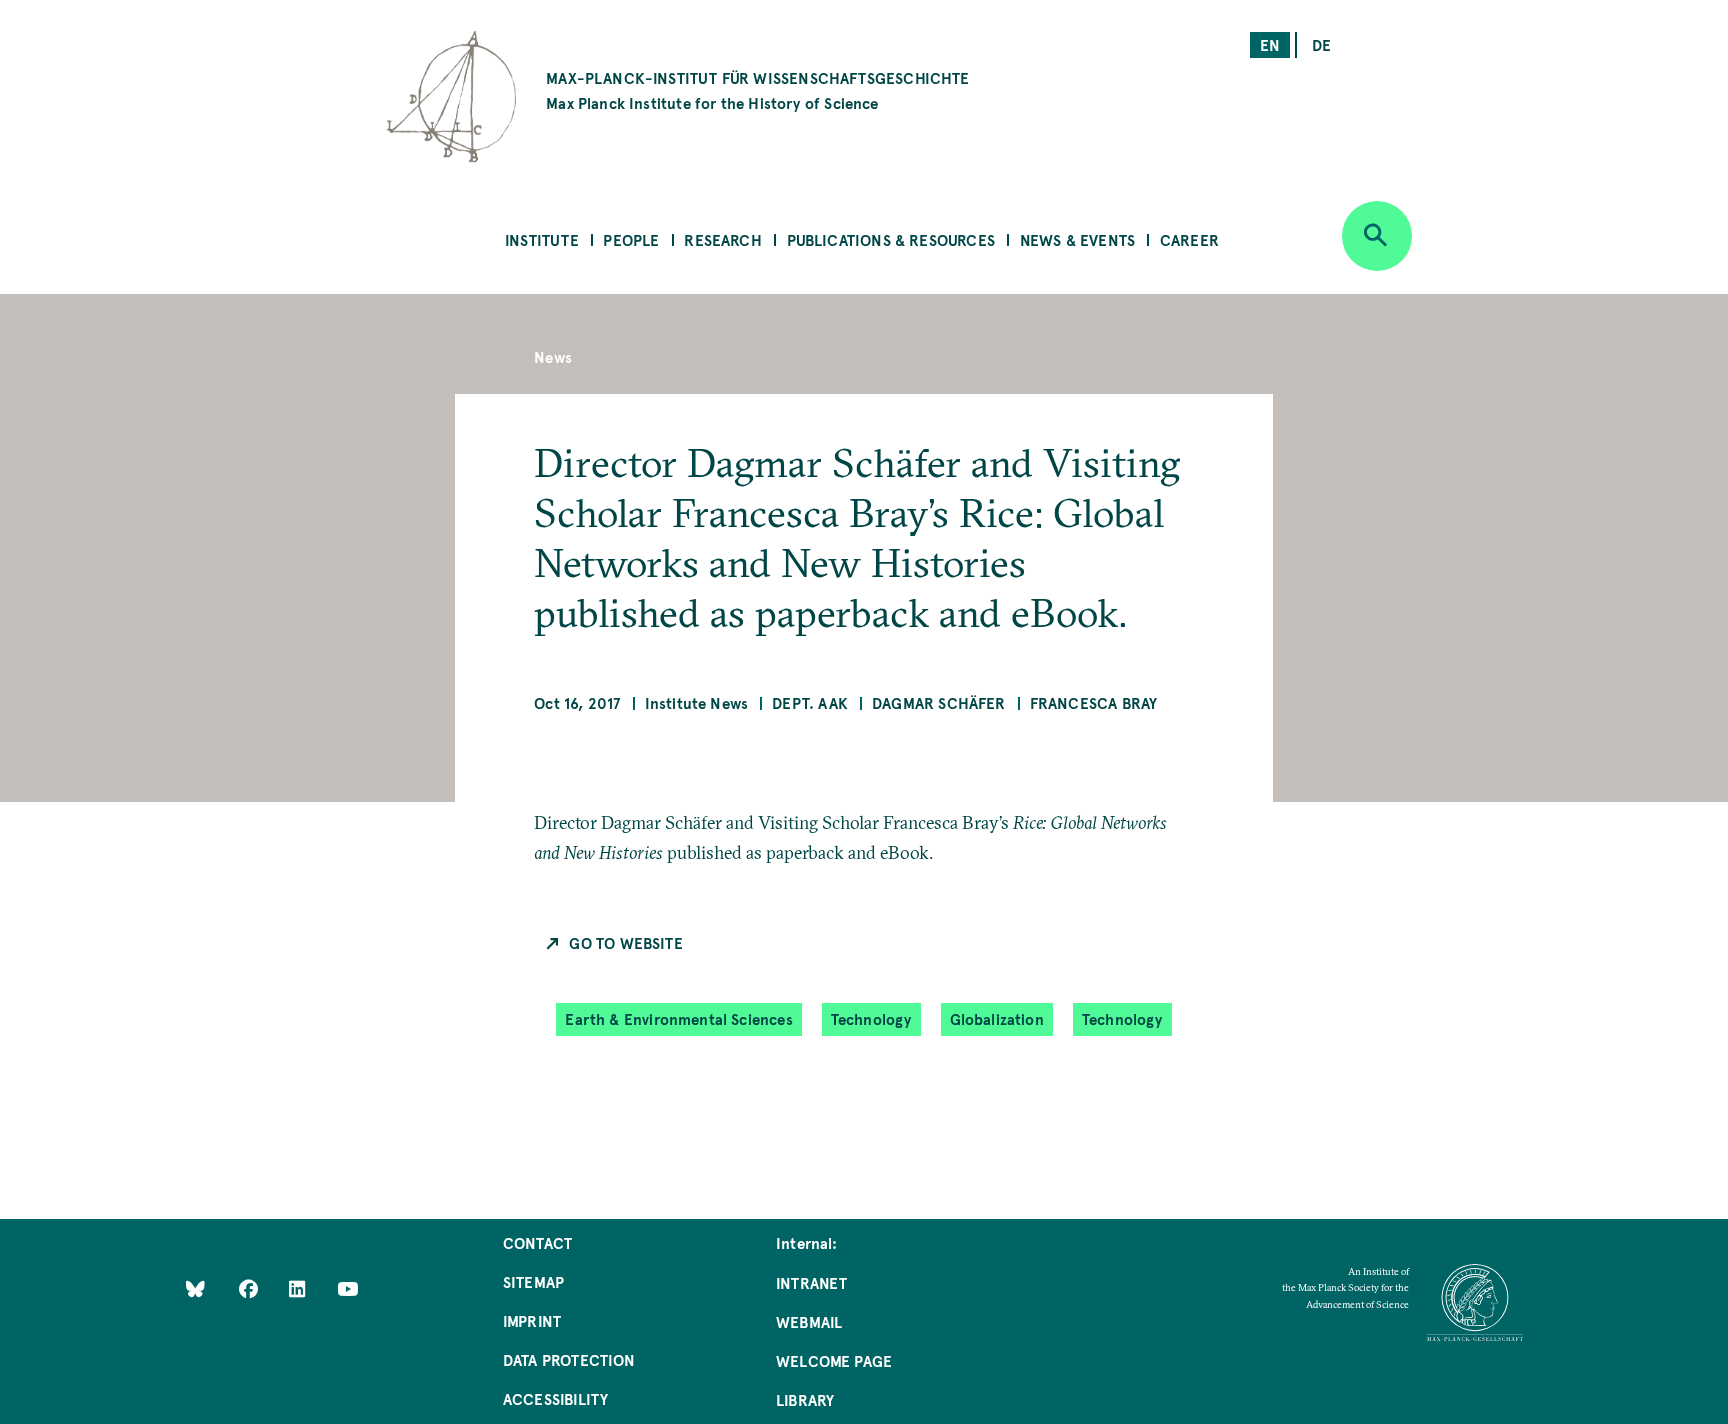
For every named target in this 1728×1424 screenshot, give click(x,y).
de (1321, 44)
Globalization (997, 1018)
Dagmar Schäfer (939, 702)
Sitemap (533, 1281)
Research (722, 239)
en (1270, 44)
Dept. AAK (810, 702)
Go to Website (625, 942)
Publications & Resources (891, 239)
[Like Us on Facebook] (250, 1288)
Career (1189, 239)
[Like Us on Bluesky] (195, 1288)
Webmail (809, 1321)
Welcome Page (834, 1360)
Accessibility (555, 1398)
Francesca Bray (1094, 702)
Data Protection (569, 1359)
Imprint (532, 1320)
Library (805, 1399)
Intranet (811, 1282)
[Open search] (1377, 236)
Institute (542, 239)
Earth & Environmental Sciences (678, 1018)
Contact (537, 1242)
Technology (871, 1018)
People (631, 239)
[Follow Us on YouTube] (347, 1288)
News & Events (1077, 239)
